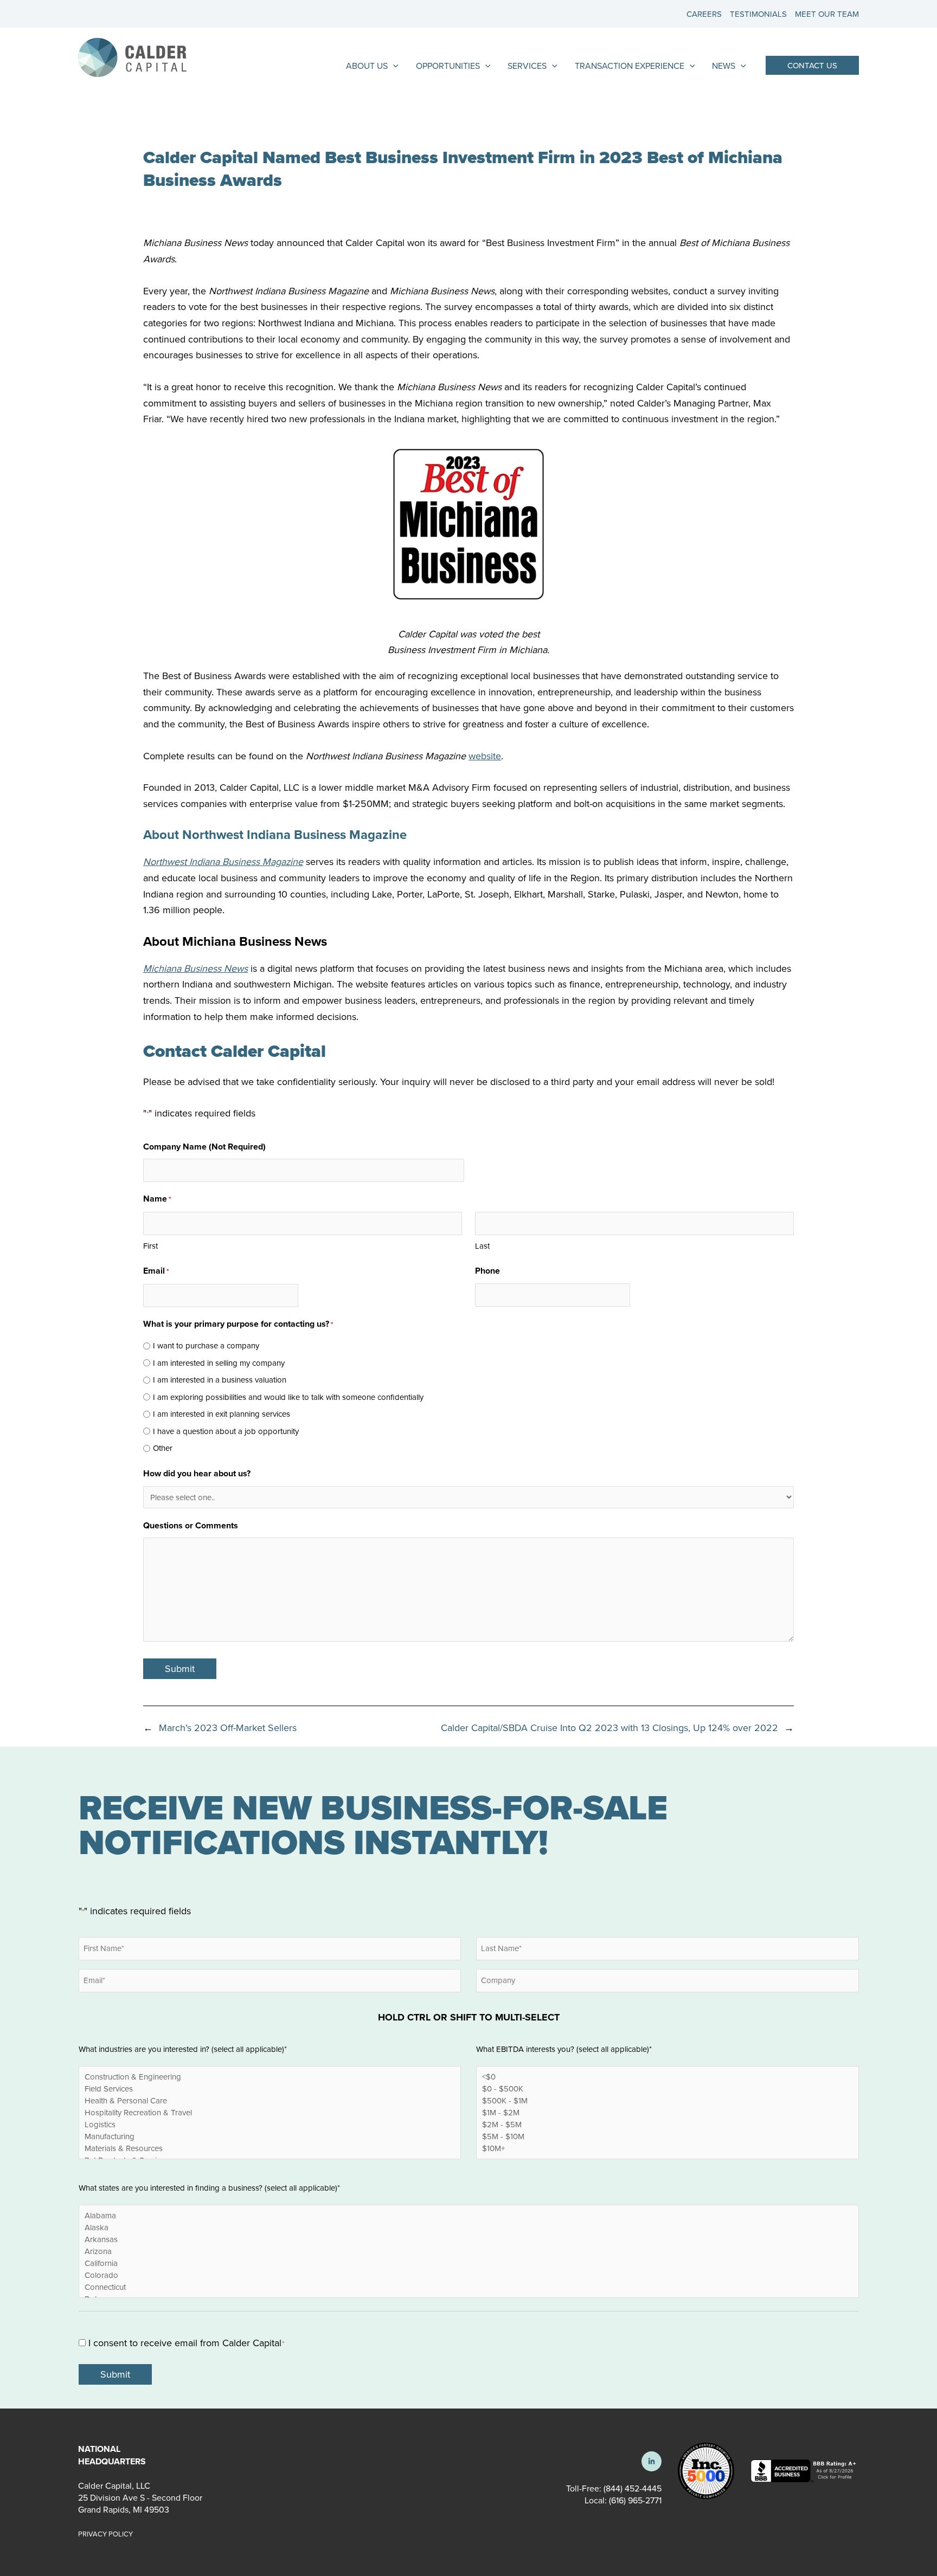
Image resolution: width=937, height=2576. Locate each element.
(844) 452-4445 (633, 2488)
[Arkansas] (469, 2239)
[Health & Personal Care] (270, 2101)
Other (163, 1448)
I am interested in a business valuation (220, 1380)
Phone (487, 1271)
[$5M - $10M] (667, 2136)
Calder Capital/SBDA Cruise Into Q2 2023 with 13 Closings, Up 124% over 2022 (609, 1728)
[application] (393, 66)
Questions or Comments (191, 1525)
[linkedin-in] (652, 2461)
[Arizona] (469, 2251)
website (485, 756)
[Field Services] (270, 2089)
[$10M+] (667, 2148)
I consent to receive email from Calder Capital (187, 2343)
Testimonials (758, 14)
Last (482, 1246)
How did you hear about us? (197, 1473)
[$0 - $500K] (667, 2089)
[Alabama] (469, 2215)
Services (527, 66)
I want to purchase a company (206, 1345)
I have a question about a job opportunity (226, 1431)
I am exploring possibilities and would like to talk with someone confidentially (288, 1397)
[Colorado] (469, 2275)
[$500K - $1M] (667, 2101)
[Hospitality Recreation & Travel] (270, 2113)
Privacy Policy (105, 2534)
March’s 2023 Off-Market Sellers (228, 1728)
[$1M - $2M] (667, 2113)
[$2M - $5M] (667, 2125)
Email (156, 1271)
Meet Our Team (827, 14)
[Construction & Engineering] (270, 2077)
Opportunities (448, 66)
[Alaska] (469, 2227)
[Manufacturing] (270, 2136)
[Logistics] (270, 2125)
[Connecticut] (469, 2287)
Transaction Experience (630, 66)
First (150, 1246)
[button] (812, 65)
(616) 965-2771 (634, 2500)
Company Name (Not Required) (204, 1147)
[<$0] (667, 2077)
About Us (367, 66)
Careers (704, 14)
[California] (469, 2263)
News (724, 66)
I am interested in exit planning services (222, 1414)
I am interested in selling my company (219, 1363)
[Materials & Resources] (270, 2148)
